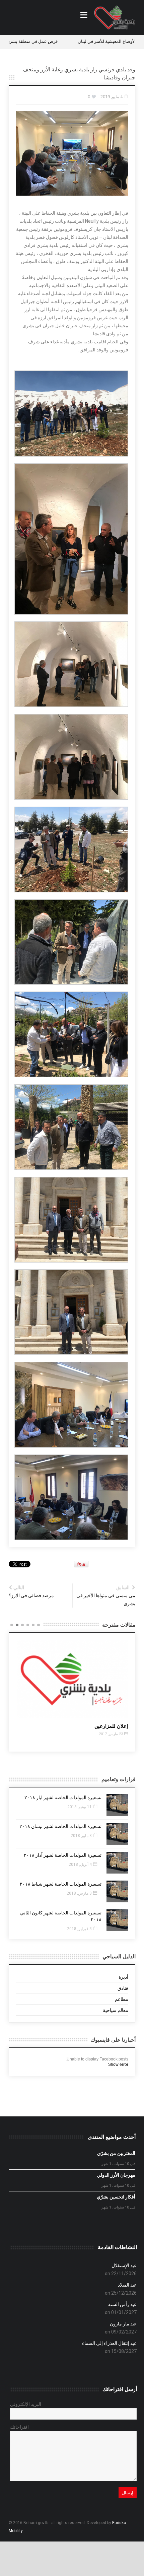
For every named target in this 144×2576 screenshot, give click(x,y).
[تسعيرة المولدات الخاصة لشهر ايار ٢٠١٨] (117, 1805)
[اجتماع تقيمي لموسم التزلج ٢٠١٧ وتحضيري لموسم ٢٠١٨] (73, 1679)
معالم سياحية (116, 2010)
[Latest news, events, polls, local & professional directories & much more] (115, 17)
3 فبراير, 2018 (79, 1929)
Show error (118, 2064)
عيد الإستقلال (124, 2265)
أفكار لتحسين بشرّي (116, 2197)
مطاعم (122, 1999)
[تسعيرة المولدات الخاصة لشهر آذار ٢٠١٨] (117, 1863)
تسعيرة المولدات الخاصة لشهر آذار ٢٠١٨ (63, 1855)
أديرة (123, 1977)
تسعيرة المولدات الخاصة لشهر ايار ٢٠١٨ (63, 1798)
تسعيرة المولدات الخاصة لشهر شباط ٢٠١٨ (61, 1884)
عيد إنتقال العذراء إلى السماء (109, 2343)
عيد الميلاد (127, 2285)
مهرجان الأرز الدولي (116, 2175)
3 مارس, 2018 (79, 1893)
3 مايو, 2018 (81, 1836)
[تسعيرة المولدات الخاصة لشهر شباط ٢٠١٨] (117, 1891)
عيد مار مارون (123, 2324)
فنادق (123, 1988)
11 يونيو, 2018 (80, 1807)
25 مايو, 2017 (112, 1741)
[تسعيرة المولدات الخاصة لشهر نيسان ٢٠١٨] (117, 1834)
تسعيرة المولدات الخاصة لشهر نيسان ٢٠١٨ (60, 1826)
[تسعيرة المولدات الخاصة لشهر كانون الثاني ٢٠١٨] (117, 1920)
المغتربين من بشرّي (116, 2153)
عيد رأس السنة (122, 2304)
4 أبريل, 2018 (80, 1865)
